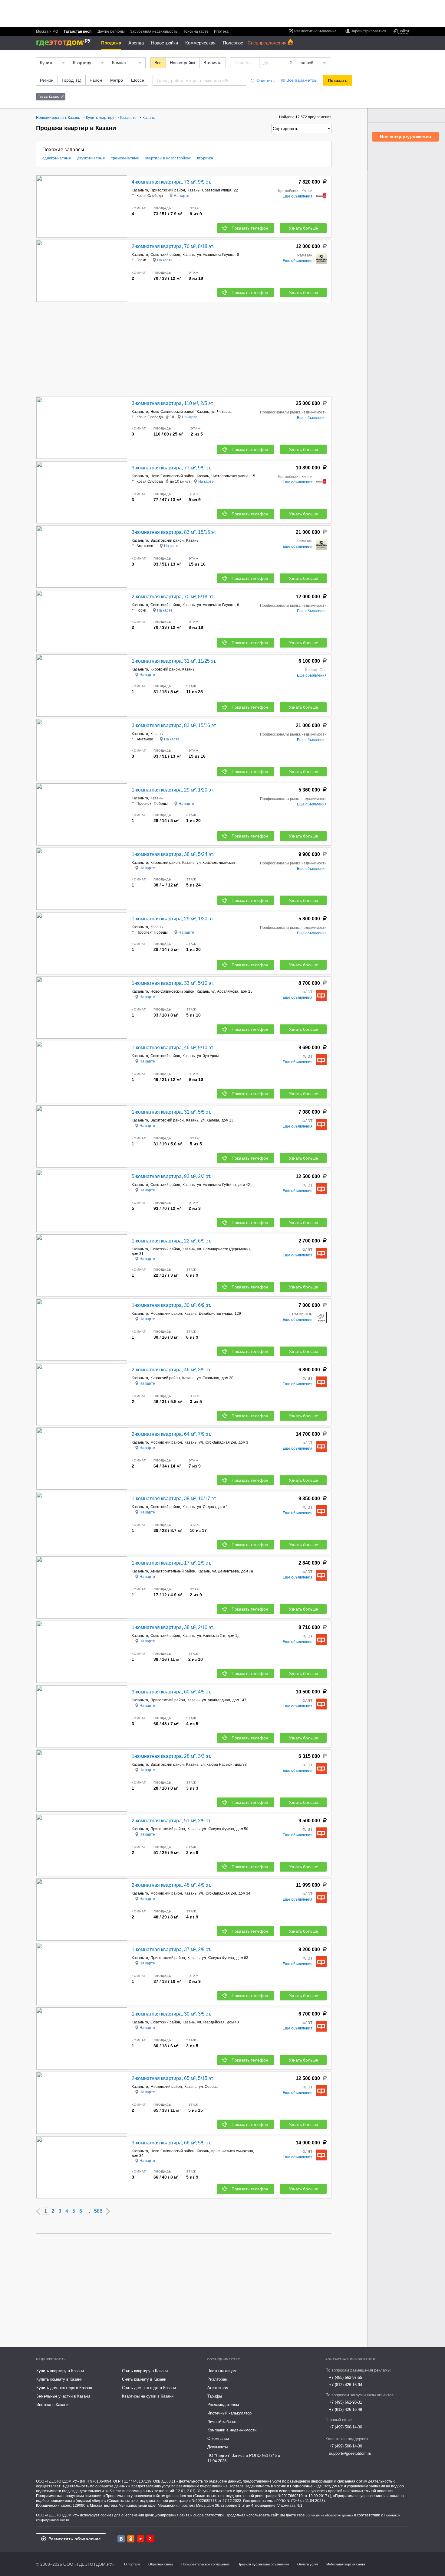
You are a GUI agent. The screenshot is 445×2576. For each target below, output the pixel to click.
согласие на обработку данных (330, 2515)
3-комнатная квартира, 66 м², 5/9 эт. (171, 2143)
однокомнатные (57, 158)
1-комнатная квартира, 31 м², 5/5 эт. (171, 1112)
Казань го (140, 190)
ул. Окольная (208, 1378)
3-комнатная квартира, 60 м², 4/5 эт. (171, 1692)
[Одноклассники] (131, 2539)
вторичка (205, 158)
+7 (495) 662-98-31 (346, 2402)
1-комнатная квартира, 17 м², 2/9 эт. (171, 1563)
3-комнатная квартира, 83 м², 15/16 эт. (174, 532)
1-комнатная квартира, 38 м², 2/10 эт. (173, 1627)
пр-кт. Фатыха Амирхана (232, 2151)
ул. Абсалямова (225, 991)
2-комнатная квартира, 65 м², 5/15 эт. (173, 2078)
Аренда (136, 43)
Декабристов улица (216, 1314)
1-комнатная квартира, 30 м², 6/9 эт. (171, 1305)
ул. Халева (210, 1120)
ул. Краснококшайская (216, 863)
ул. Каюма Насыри (217, 1765)
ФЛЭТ (307, 992)
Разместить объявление (75, 2539)
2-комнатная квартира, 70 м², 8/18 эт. (173, 246)
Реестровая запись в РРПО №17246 (271, 2501)
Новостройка (183, 63)
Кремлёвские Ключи (295, 191)
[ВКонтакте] (121, 2539)
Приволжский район (168, 190)
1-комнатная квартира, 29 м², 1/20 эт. (173, 790)
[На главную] (66, 42)
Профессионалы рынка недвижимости (293, 412)
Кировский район (165, 669)
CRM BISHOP (301, 1314)
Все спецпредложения (405, 137)
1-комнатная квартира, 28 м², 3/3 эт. (171, 1756)
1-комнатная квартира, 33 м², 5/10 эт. (173, 983)
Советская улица (217, 190)
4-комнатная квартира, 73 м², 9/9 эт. (171, 182)
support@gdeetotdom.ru (350, 2453)
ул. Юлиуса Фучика (218, 1829)
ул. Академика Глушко (216, 255)
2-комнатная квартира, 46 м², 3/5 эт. (171, 1370)
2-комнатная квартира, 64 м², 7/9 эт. (171, 1434)
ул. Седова (206, 1507)
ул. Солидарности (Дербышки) (223, 1249)
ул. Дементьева (226, 1571)
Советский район (165, 255)
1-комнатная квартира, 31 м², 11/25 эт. (174, 661)
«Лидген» (99, 2501)
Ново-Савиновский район (172, 412)
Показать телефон (250, 228)
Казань (193, 190)
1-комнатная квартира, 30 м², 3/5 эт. (171, 2014)
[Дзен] (150, 2539)
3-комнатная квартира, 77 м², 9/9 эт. (171, 468)
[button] (122, 207)
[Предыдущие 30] (38, 2211)
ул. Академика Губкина (216, 1185)
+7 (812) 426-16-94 (346, 2385)
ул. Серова (208, 2087)
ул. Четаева (221, 412)
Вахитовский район (167, 540)
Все (158, 63)
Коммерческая (200, 43)
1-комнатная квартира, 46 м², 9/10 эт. (173, 1048)
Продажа (111, 43)
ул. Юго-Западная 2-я (218, 1442)
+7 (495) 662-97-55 (346, 2377)
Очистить (265, 80)
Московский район (166, 1314)
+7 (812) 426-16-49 (346, 2409)
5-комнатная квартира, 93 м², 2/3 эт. (171, 1176)
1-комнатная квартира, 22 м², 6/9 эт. (171, 1241)
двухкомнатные (91, 158)
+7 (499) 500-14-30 (346, 2427)
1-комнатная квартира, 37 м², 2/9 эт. (171, 1949)
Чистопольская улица (230, 476)
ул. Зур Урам (208, 1056)
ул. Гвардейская (211, 2022)
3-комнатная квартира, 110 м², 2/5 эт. (173, 403)
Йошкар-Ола (316, 670)
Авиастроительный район (173, 1571)
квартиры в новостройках (168, 158)
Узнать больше (303, 228)
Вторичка (213, 63)
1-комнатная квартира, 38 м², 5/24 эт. (173, 854)
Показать (338, 80)
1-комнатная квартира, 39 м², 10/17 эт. (174, 1499)
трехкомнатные (125, 158)
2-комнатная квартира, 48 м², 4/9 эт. (171, 1885)
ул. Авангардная (216, 1700)
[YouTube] (140, 2539)
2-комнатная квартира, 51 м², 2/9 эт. (171, 1821)
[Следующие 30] (108, 2211)
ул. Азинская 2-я (211, 1636)
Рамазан (305, 255)
